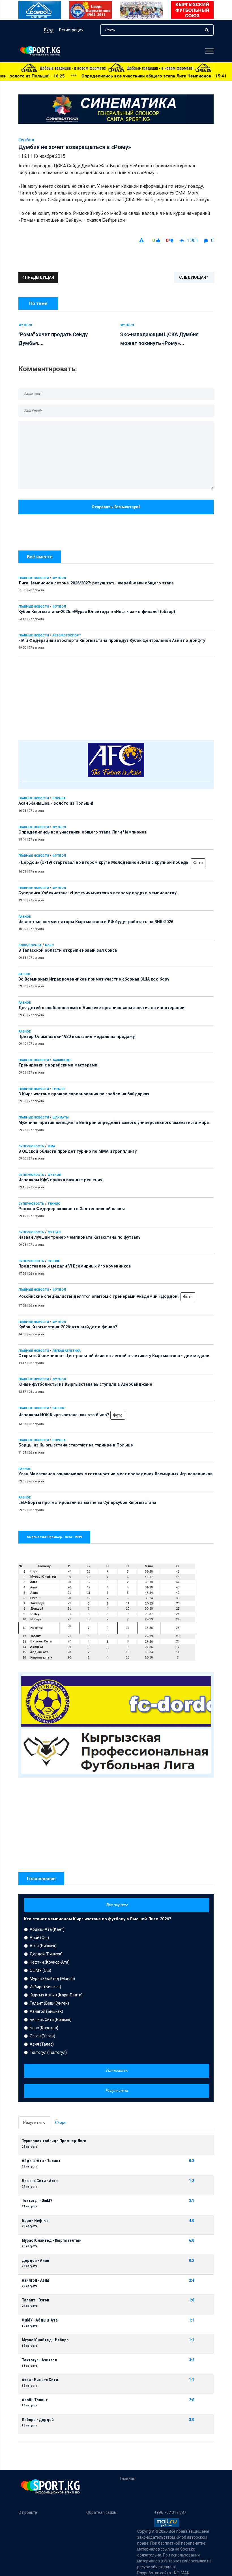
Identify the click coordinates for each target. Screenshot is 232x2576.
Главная (128, 2478)
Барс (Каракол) (44, 2028)
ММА (51, 1146)
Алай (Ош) (39, 1938)
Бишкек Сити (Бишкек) (51, 2020)
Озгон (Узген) (42, 2036)
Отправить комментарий (116, 507)
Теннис (54, 1204)
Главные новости (34, 578)
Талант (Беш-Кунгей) (49, 2003)
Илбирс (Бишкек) (45, 1987)
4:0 (192, 2221)
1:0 (192, 2300)
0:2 (192, 2261)
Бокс (49, 945)
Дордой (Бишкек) (46, 1954)
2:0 (192, 2400)
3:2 (192, 2360)
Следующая (193, 277)
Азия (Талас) (42, 2044)
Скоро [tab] (61, 2122)
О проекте (28, 2512)
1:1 (192, 2320)
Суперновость (31, 1146)
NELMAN (182, 2573)
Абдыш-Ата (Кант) (47, 1929)
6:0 (192, 2241)
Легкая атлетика (66, 1351)
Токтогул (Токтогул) (48, 2052)
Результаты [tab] (34, 2122)
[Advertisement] (116, 698)
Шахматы (61, 1118)
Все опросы (117, 1905)
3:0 (192, 2420)
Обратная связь (101, 2512)
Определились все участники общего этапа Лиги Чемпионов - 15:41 (81, 76)
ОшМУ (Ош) (40, 1970)
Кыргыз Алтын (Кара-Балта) (56, 1995)
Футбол (59, 578)
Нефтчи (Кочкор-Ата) (50, 1962)
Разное (24, 917)
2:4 (192, 2280)
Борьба (59, 798)
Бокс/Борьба (30, 945)
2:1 (192, 2201)
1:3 (192, 2181)
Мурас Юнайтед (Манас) (52, 1979)
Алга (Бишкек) (43, 1946)
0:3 (192, 2161)
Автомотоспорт (67, 635)
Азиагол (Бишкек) (46, 2011)
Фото (198, 863)
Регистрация (71, 30)
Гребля (58, 1089)
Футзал (54, 1232)
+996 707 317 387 (170, 2512)
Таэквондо (62, 1060)
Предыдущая (39, 277)
